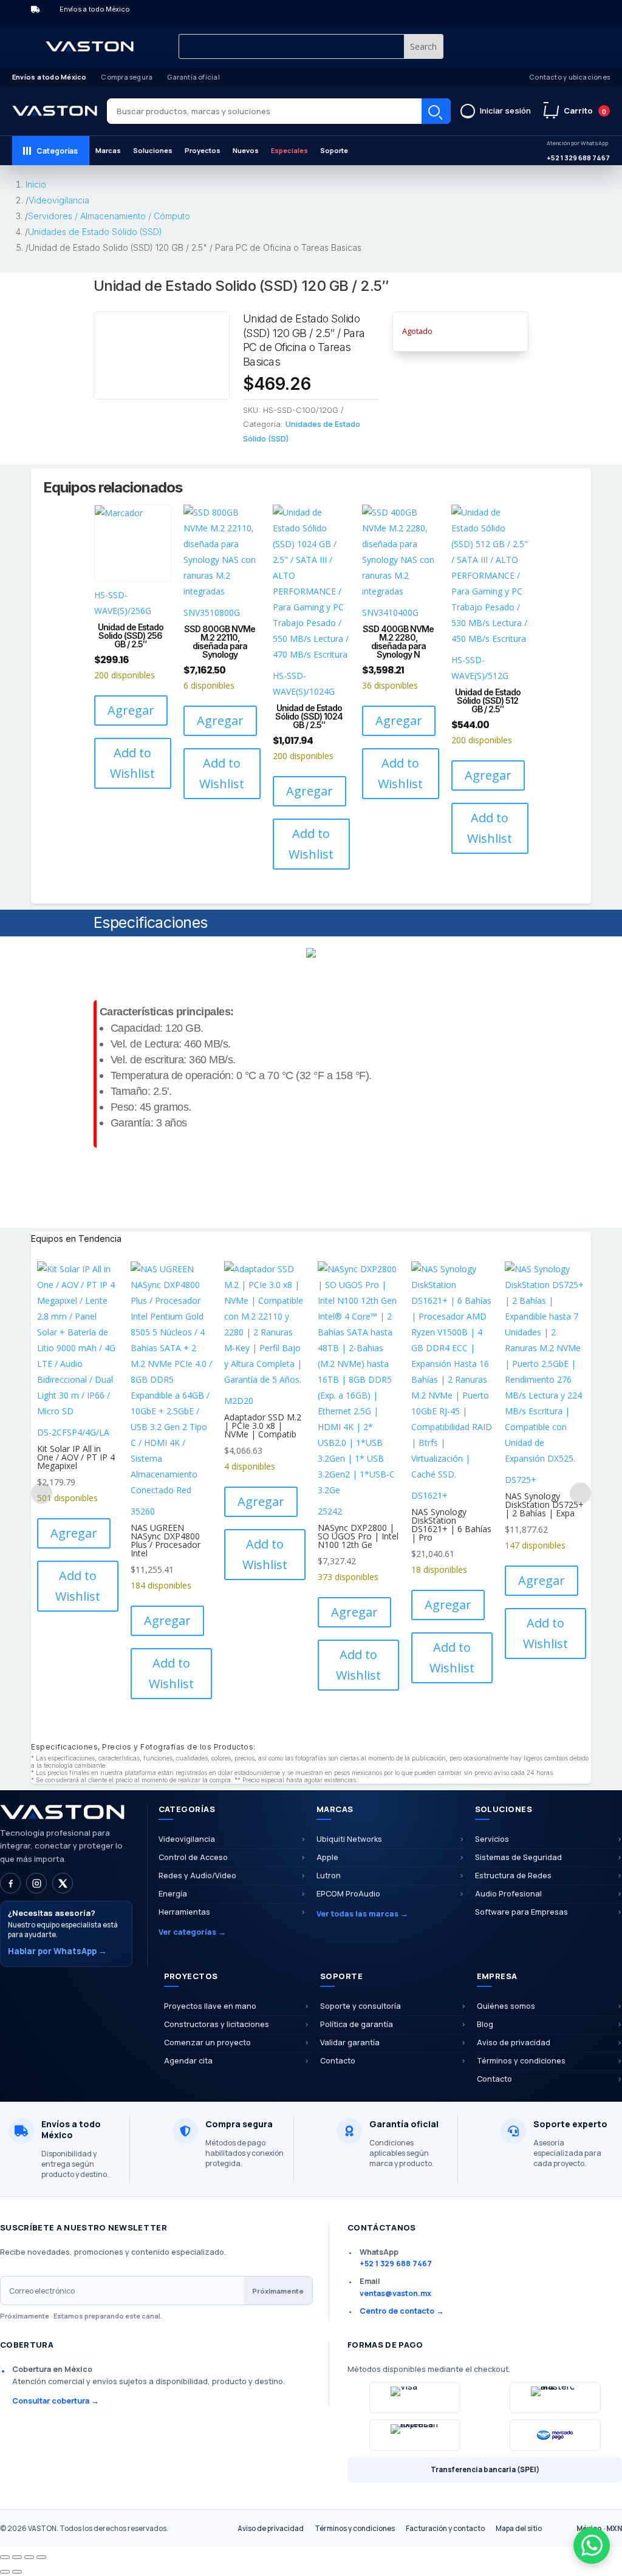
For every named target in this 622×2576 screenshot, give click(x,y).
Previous (42, 1493)
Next (580, 1493)
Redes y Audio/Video (197, 1876)
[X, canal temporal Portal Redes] (63, 1883)
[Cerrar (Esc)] (41, 2557)
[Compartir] (29, 2557)
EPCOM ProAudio (348, 1894)
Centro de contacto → (402, 2311)
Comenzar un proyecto (207, 2043)
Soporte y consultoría (361, 2006)
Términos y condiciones (355, 2528)
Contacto (338, 2061)
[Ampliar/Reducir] (5, 2557)
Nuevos (246, 150)
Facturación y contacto (445, 2528)
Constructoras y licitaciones (217, 2024)
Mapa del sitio (519, 2528)
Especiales (289, 150)
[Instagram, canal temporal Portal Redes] (36, 1883)
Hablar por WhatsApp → (57, 1951)
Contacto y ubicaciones (569, 77)
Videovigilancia (59, 200)
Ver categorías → (192, 1932)
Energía (173, 1894)
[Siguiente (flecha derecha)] (17, 2572)
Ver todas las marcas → (362, 1914)
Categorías (57, 151)
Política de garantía (357, 2024)
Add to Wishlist (132, 763)
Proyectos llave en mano (210, 2006)
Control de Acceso (193, 1857)
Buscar (436, 111)
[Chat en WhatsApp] (592, 2546)
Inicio (36, 184)
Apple (327, 1857)
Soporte (334, 150)
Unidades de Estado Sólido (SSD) (95, 232)
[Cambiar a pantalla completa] (17, 2557)
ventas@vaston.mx (395, 2293)
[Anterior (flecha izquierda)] (5, 2572)
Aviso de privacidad (271, 2528)
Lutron (329, 1876)
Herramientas (184, 1912)
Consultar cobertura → (56, 2401)
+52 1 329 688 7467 (578, 151)
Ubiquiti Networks (349, 1839)
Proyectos (203, 150)
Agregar (131, 710)
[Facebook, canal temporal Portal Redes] (10, 1883)
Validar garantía (350, 2043)
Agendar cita (188, 2061)
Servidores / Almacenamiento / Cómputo (109, 216)
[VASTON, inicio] (55, 111)
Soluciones (153, 150)
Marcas (108, 150)
